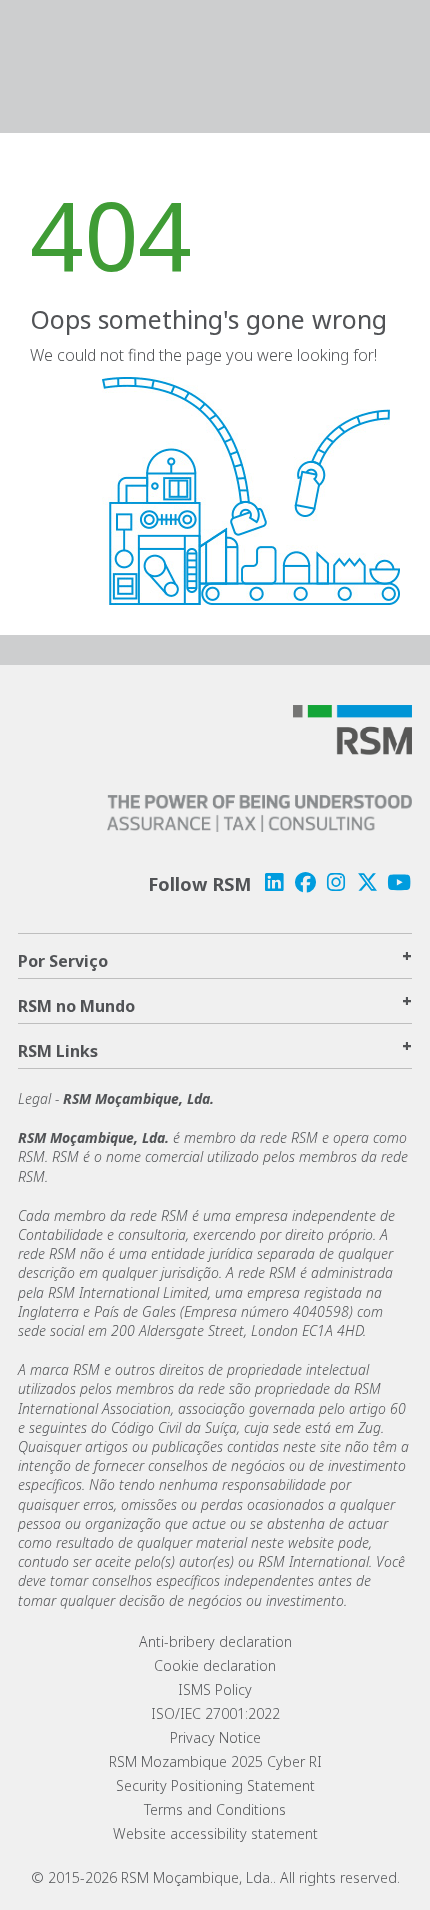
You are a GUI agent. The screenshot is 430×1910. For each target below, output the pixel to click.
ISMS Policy (215, 1689)
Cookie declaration (215, 1665)
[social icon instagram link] (336, 882)
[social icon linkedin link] (274, 882)
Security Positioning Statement (215, 1785)
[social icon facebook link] (305, 882)
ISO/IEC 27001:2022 (215, 1713)
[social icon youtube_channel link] (399, 882)
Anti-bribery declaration (215, 1641)
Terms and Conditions (215, 1809)
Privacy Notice (215, 1737)
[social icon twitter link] (368, 882)
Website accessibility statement (215, 1833)
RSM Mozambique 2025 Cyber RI (215, 1761)
